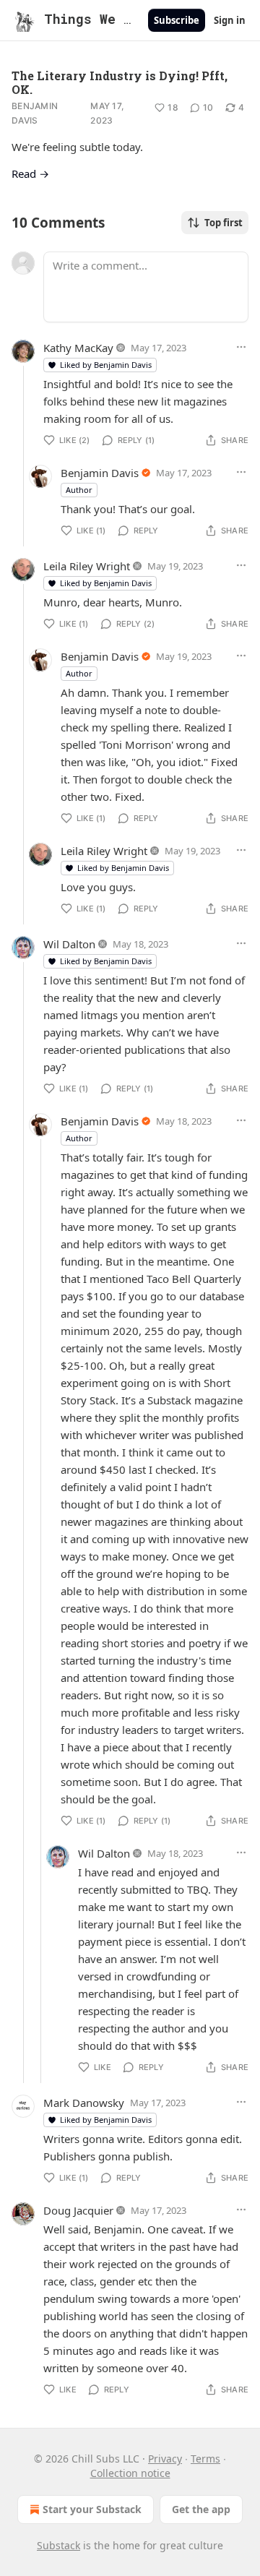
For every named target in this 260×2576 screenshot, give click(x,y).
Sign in (230, 20)
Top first (224, 223)
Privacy (165, 2459)
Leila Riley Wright (87, 566)
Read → (30, 173)
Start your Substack (92, 2509)
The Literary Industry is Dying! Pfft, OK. (120, 82)
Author (79, 490)
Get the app (201, 2509)
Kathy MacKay (78, 348)
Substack (58, 2545)
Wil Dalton (69, 944)
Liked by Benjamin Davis (106, 365)
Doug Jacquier (78, 2210)
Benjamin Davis (35, 113)
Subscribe (177, 20)
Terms (205, 2459)
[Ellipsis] (241, 347)
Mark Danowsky (84, 2103)
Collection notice (130, 2473)
